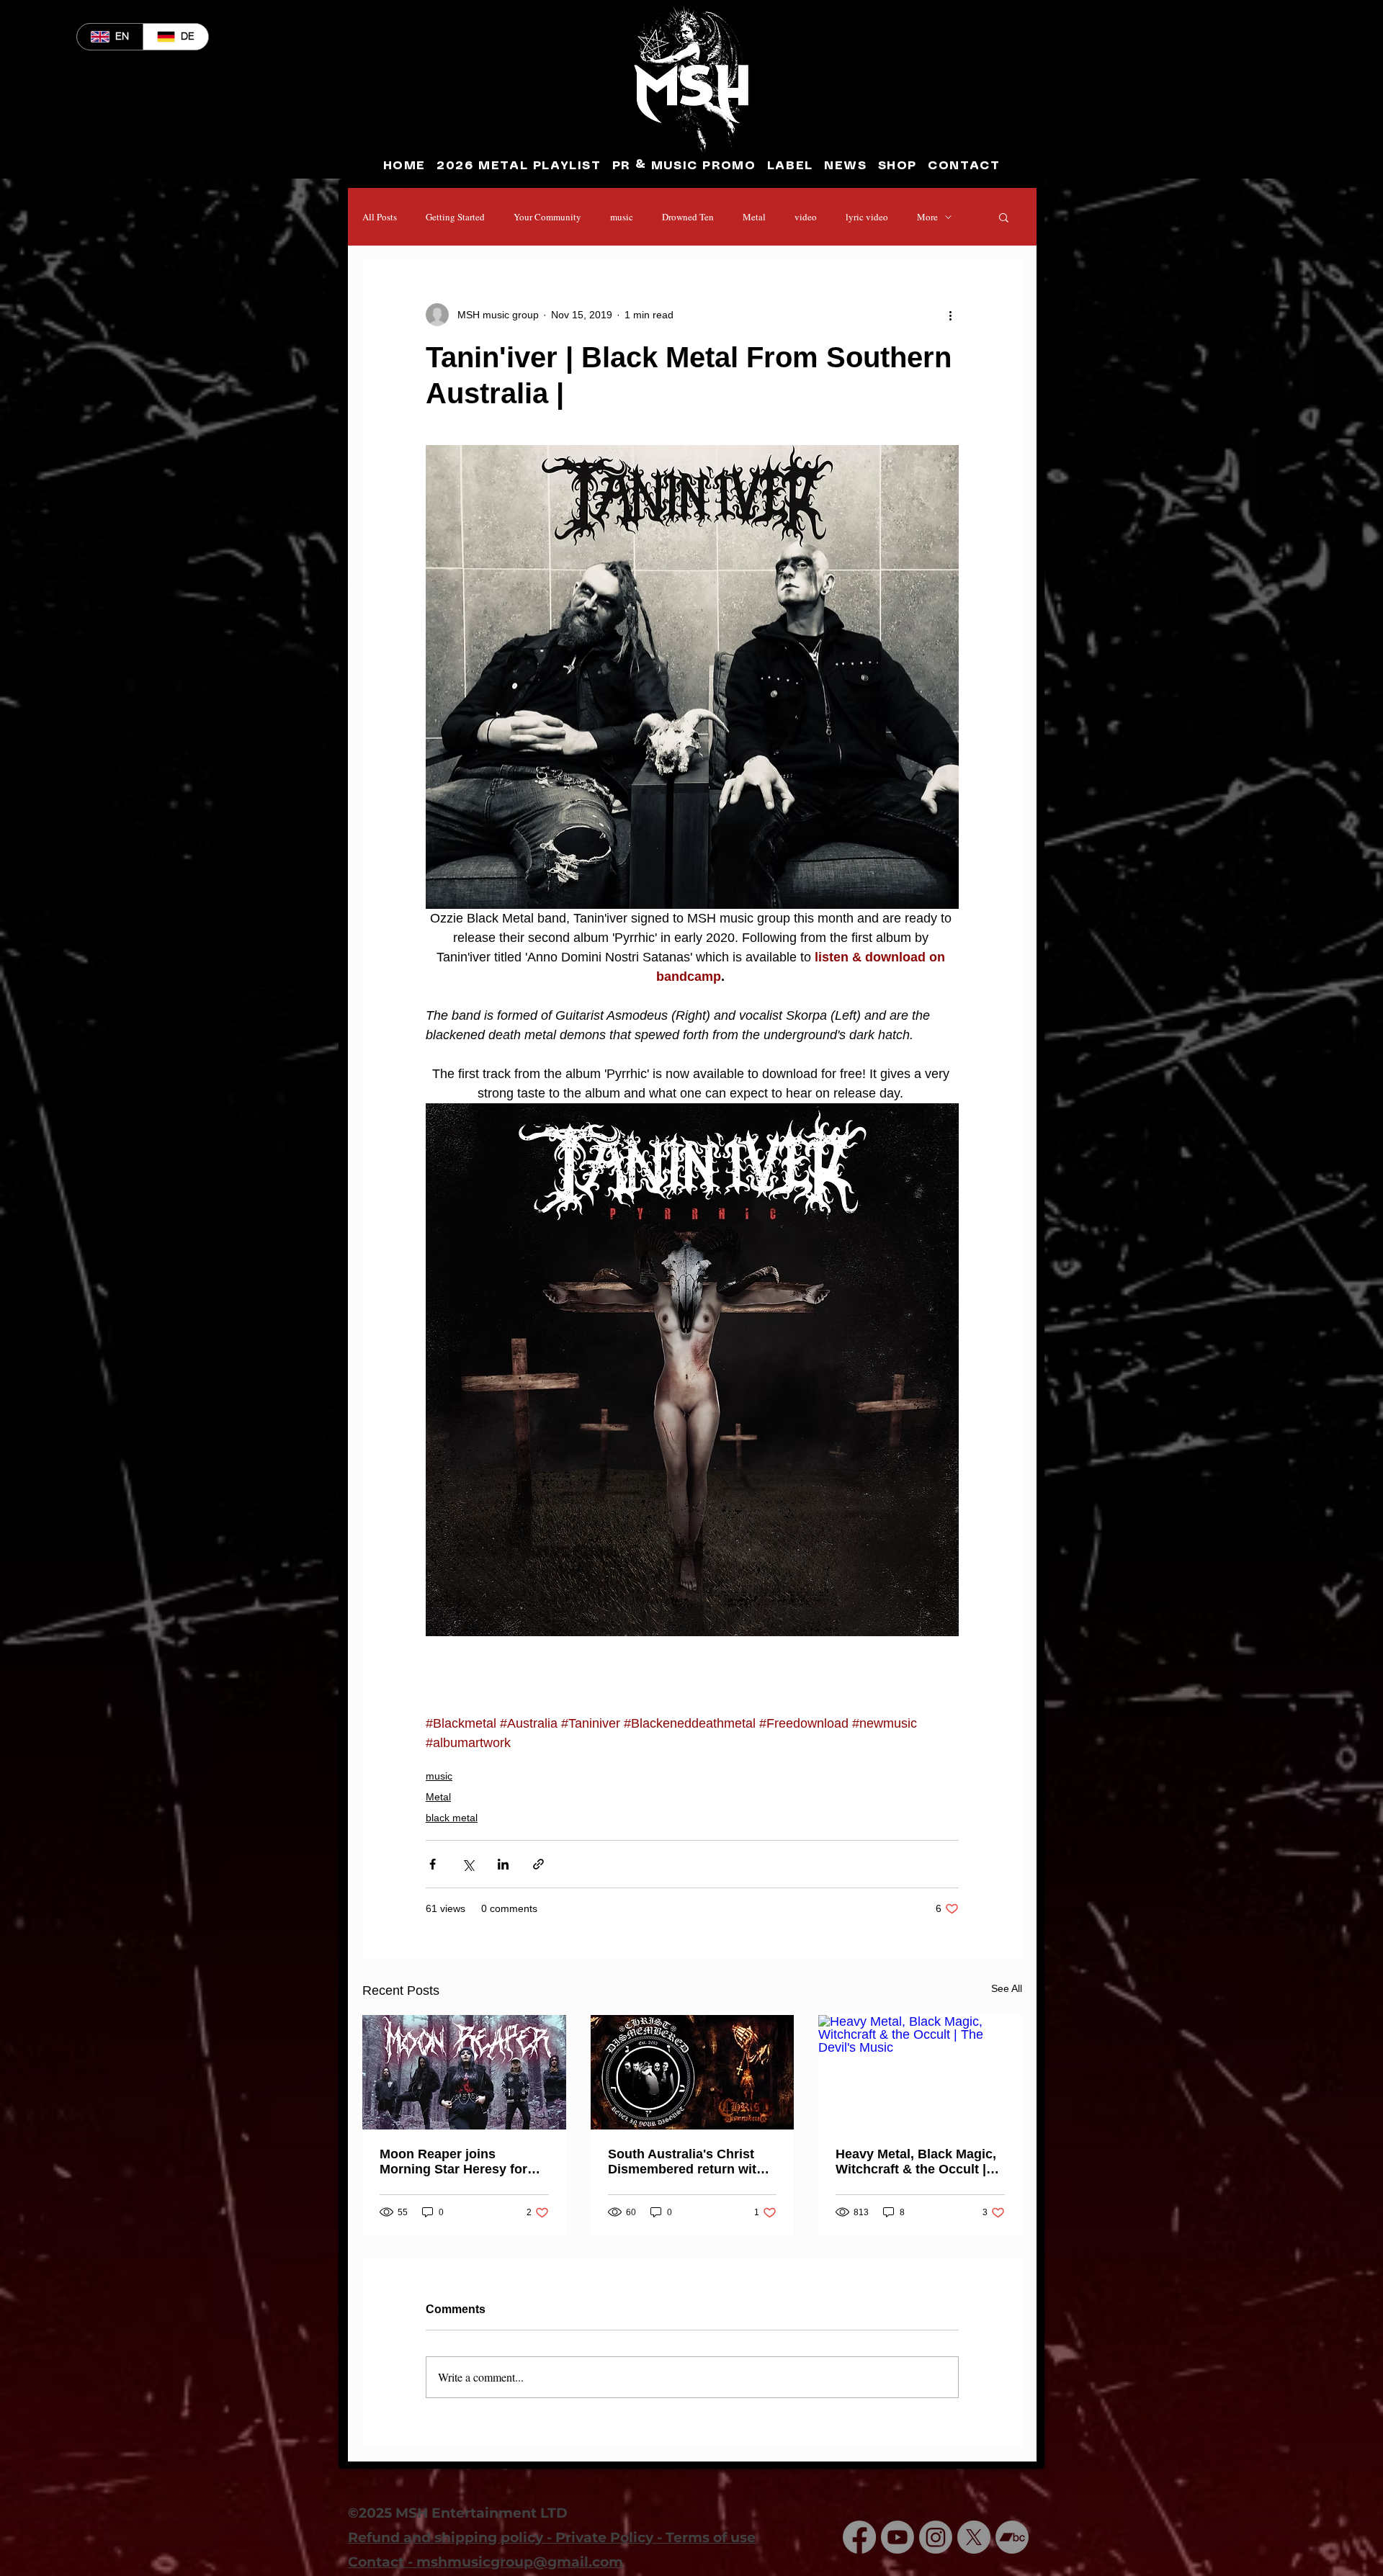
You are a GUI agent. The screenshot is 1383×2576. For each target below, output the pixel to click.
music (622, 217)
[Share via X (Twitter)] (468, 1864)
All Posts (380, 217)
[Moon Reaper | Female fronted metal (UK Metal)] (464, 2072)
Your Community (547, 217)
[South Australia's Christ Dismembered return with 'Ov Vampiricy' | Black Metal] (693, 2072)
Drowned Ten (688, 217)
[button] (1004, 217)
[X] (974, 2537)
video (806, 217)
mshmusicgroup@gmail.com (520, 2562)
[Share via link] (538, 1864)
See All (1007, 1988)
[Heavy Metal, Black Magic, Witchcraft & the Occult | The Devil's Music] (920, 2072)
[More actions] (950, 315)
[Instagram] (936, 2537)
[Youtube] (898, 2537)
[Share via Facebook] (433, 1864)
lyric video (867, 217)
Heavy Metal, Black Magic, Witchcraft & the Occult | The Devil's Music (916, 2162)
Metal (754, 217)
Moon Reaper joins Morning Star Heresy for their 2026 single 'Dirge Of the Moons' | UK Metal (459, 2162)
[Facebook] (859, 2537)
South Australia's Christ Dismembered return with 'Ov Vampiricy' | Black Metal (686, 2162)
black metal (452, 1818)
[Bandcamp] (1012, 2537)
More (927, 217)
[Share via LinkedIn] (503, 1864)
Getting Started (455, 217)
